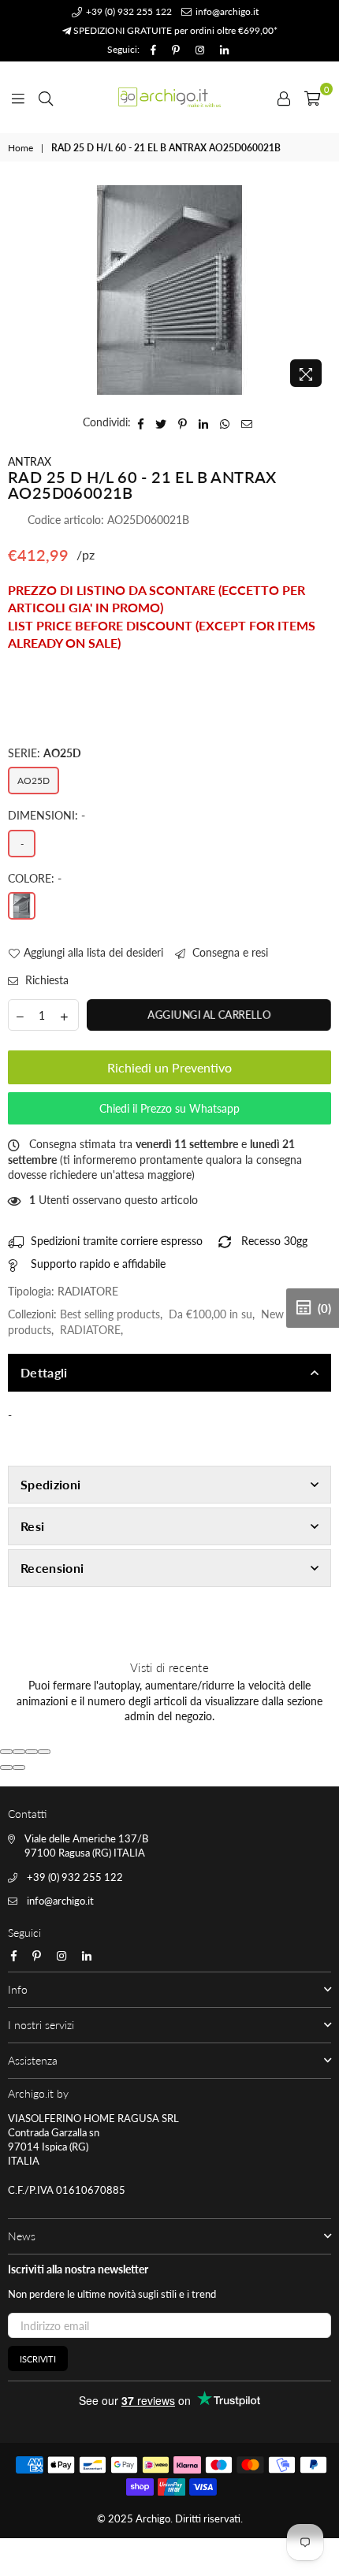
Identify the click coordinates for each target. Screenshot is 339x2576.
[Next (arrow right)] (19, 1768)
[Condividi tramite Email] (247, 422)
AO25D (34, 781)
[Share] (19, 1752)
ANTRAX (30, 461)
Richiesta (45, 980)
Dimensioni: (47, 815)
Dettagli (44, 1372)
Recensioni (52, 1568)
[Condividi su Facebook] (141, 422)
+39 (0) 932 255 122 (128, 11)
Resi (32, 1526)
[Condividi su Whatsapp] (225, 422)
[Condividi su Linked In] (204, 422)
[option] (169, 290)
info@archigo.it (226, 11)
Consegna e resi (229, 952)
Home (20, 148)
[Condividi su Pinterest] (183, 422)
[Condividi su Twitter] (161, 422)
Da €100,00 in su (210, 1314)
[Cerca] (46, 97)
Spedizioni (50, 1484)
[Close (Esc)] (6, 1752)
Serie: (45, 753)
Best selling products (110, 1314)
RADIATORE (90, 1330)
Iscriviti (38, 2359)
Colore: (35, 878)
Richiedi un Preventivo (169, 1067)
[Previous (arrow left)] (6, 1768)
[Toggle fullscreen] (32, 1752)
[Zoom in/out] (44, 1752)
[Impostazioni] (284, 97)
